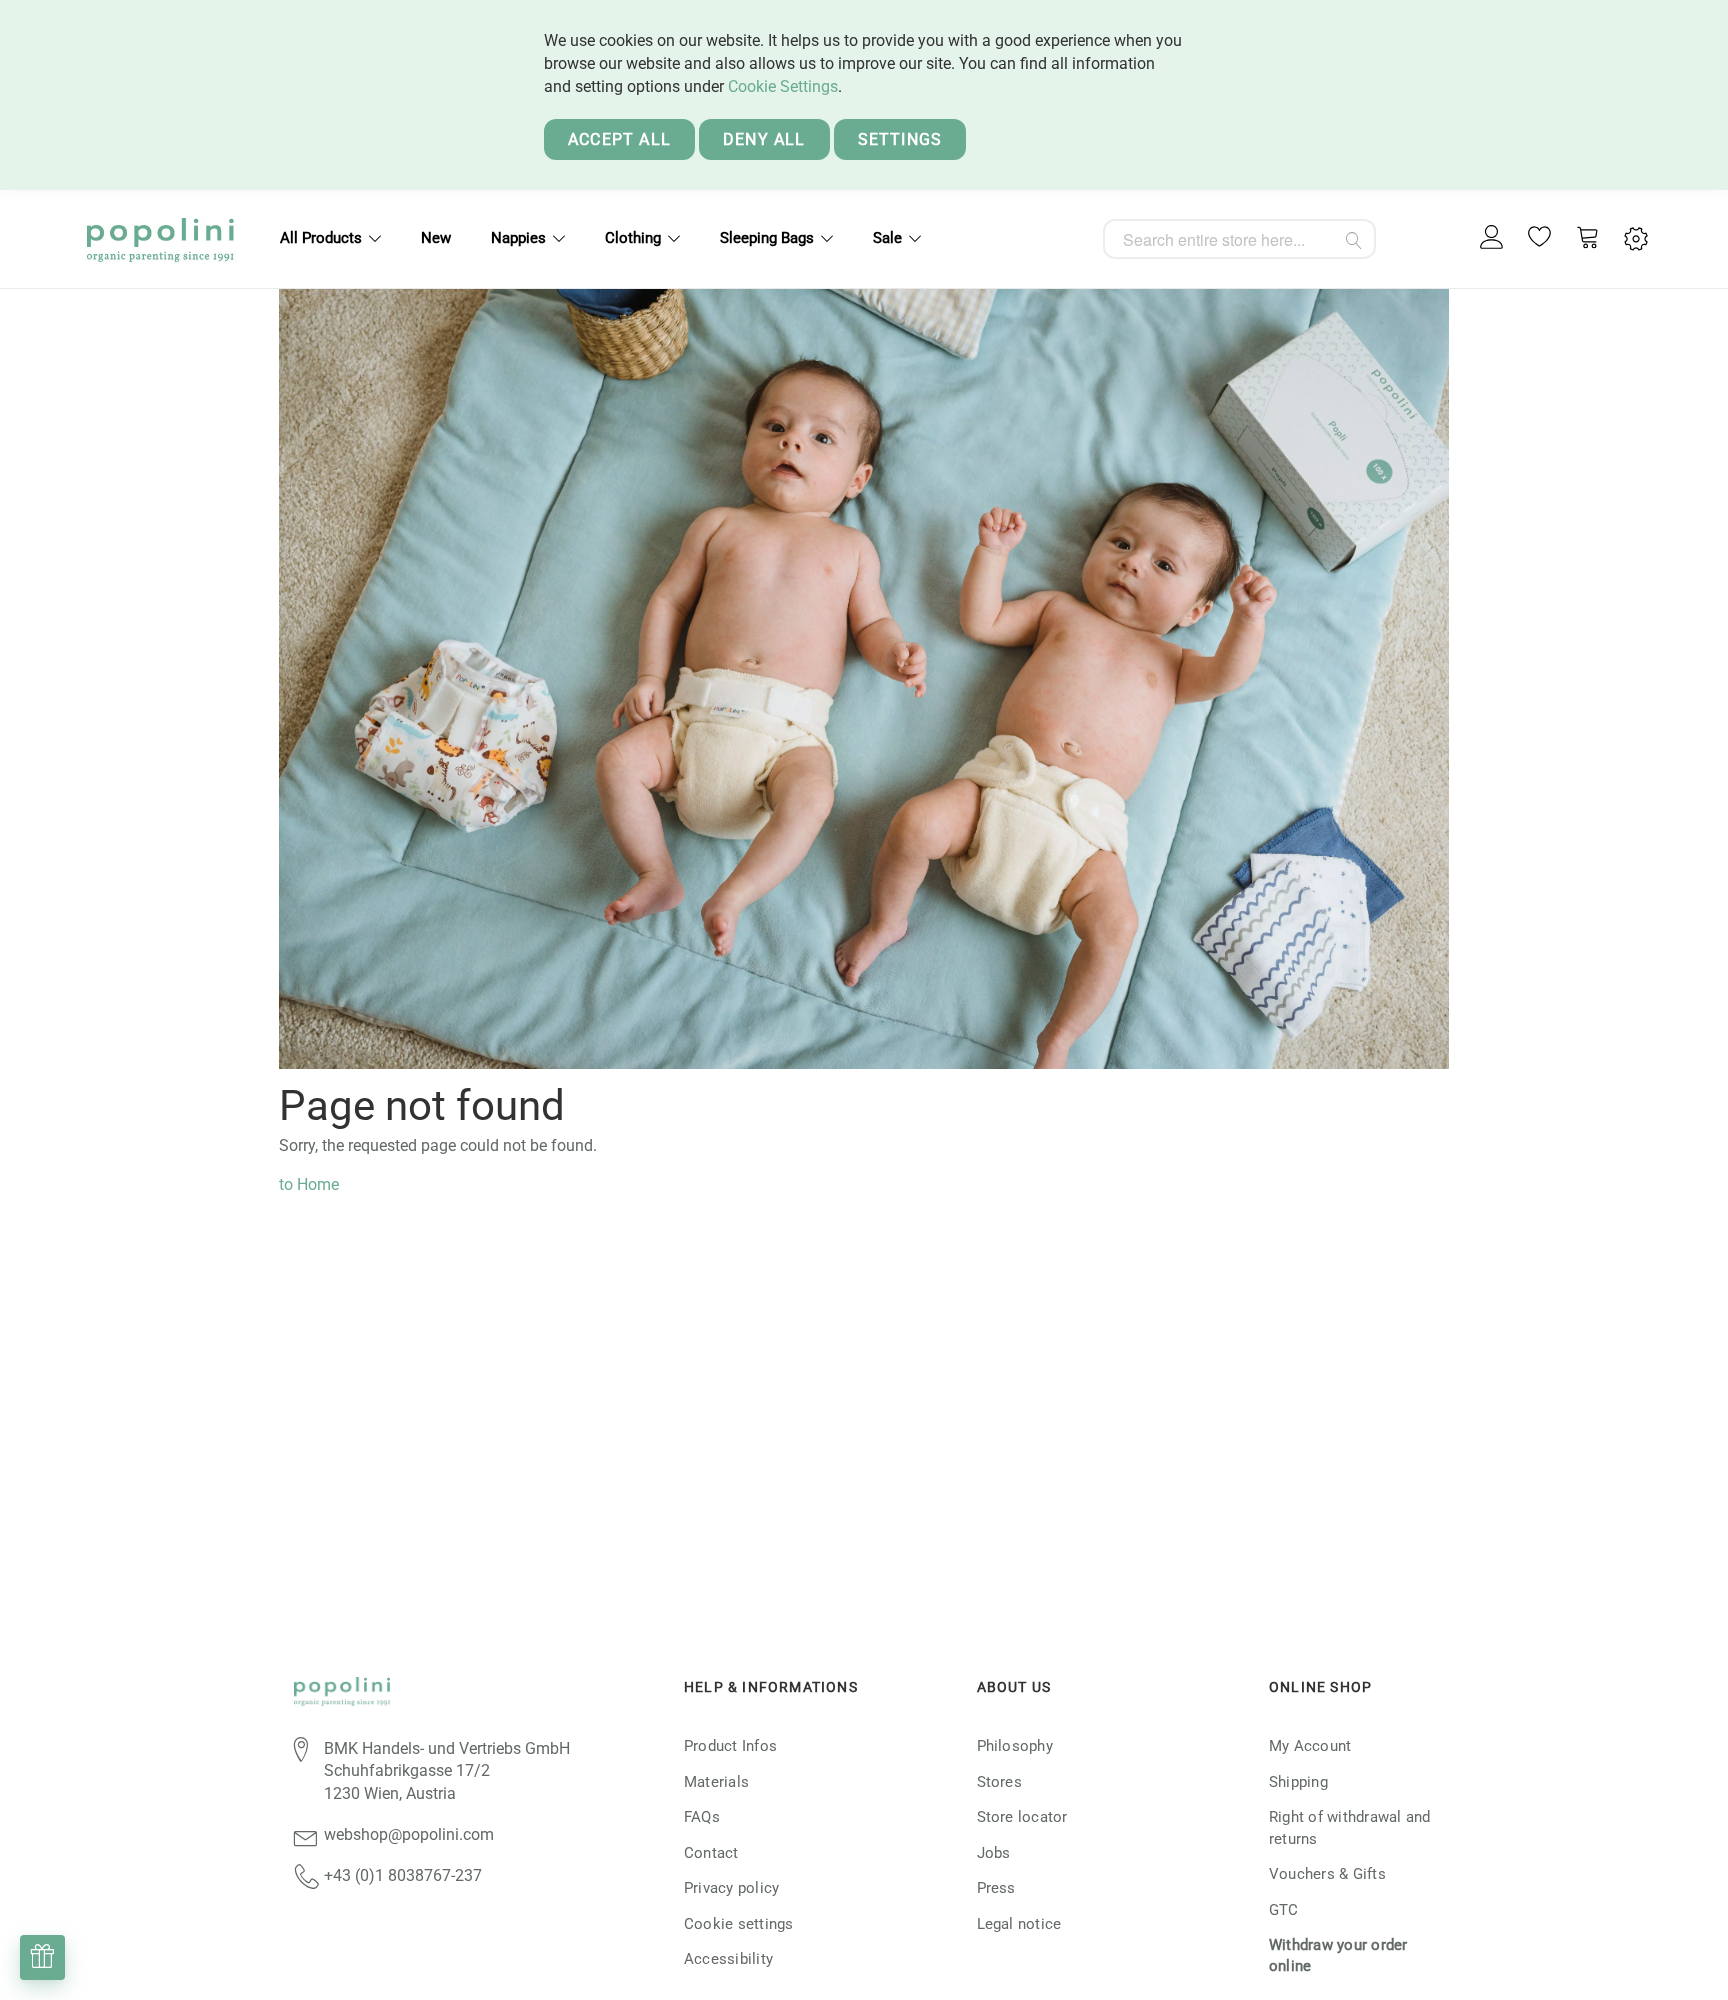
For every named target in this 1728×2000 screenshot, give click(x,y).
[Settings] (1636, 239)
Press (996, 1888)
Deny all (764, 139)
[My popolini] (1492, 238)
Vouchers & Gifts (1327, 1874)
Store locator (1022, 1817)
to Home (309, 1184)
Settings (900, 139)
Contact (711, 1853)
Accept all (619, 139)
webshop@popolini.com (409, 1834)
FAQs (702, 1817)
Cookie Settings (783, 86)
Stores (999, 1782)
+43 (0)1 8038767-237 (403, 1875)
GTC (1284, 1910)
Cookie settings (739, 1924)
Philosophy (1015, 1746)
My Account (1310, 1746)
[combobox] (1239, 239)
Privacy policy (731, 1888)
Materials (716, 1782)
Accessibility (728, 1959)
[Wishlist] (1540, 239)
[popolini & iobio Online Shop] (160, 239)
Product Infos (730, 1746)
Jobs (994, 1853)
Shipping (1298, 1782)
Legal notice (1019, 1924)
